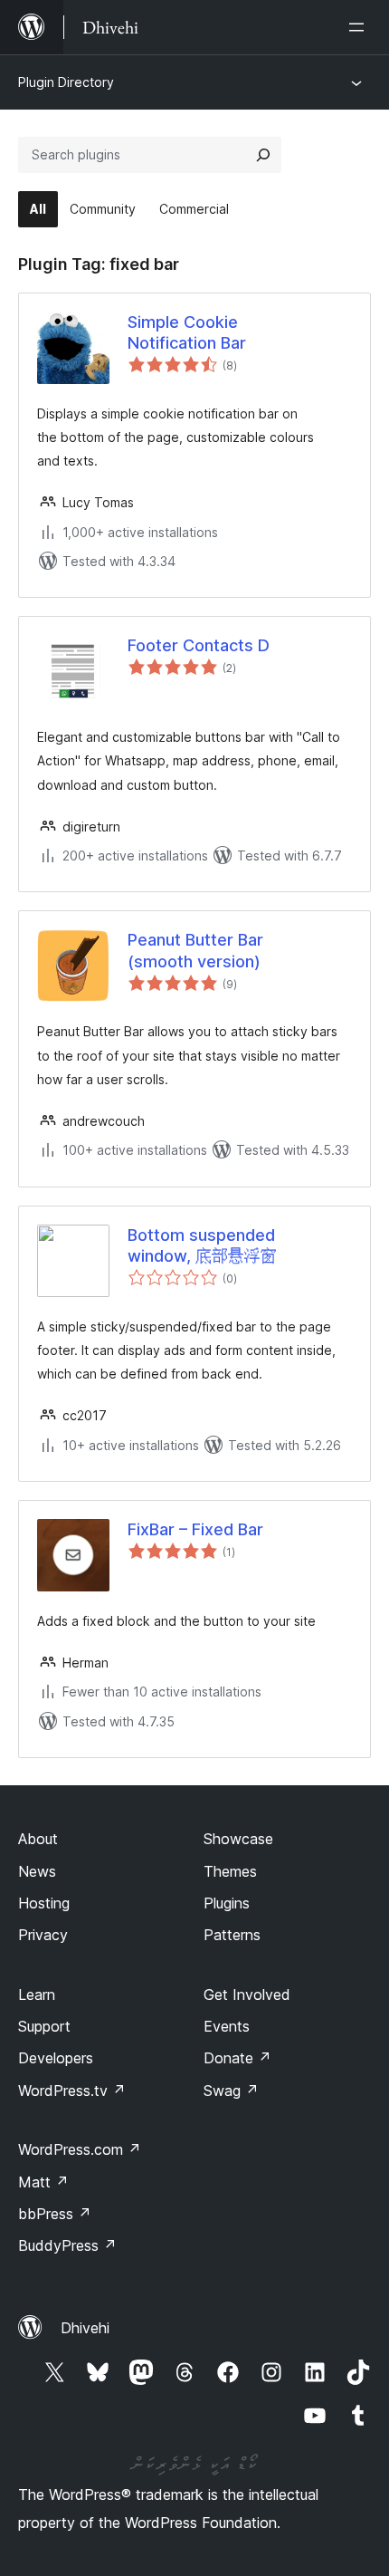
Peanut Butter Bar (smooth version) (195, 950)
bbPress (55, 2214)
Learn (37, 1994)
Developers (56, 2058)
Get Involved (247, 1994)
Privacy (43, 1935)
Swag (231, 2091)
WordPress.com (80, 2149)
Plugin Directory (66, 82)
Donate (237, 2058)
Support (44, 2026)
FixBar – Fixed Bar (195, 1529)
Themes (230, 1871)
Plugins (227, 1903)
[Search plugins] (263, 155)
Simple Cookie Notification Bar (187, 332)
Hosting (44, 1903)
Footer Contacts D (199, 645)
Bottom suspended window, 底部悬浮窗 (202, 1245)
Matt (43, 2182)
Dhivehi (85, 2328)
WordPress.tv (72, 2091)
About (38, 1839)
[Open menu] (360, 27)
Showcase (238, 1839)
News (37, 1871)
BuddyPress (67, 2245)
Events (227, 2026)
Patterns (232, 1935)
